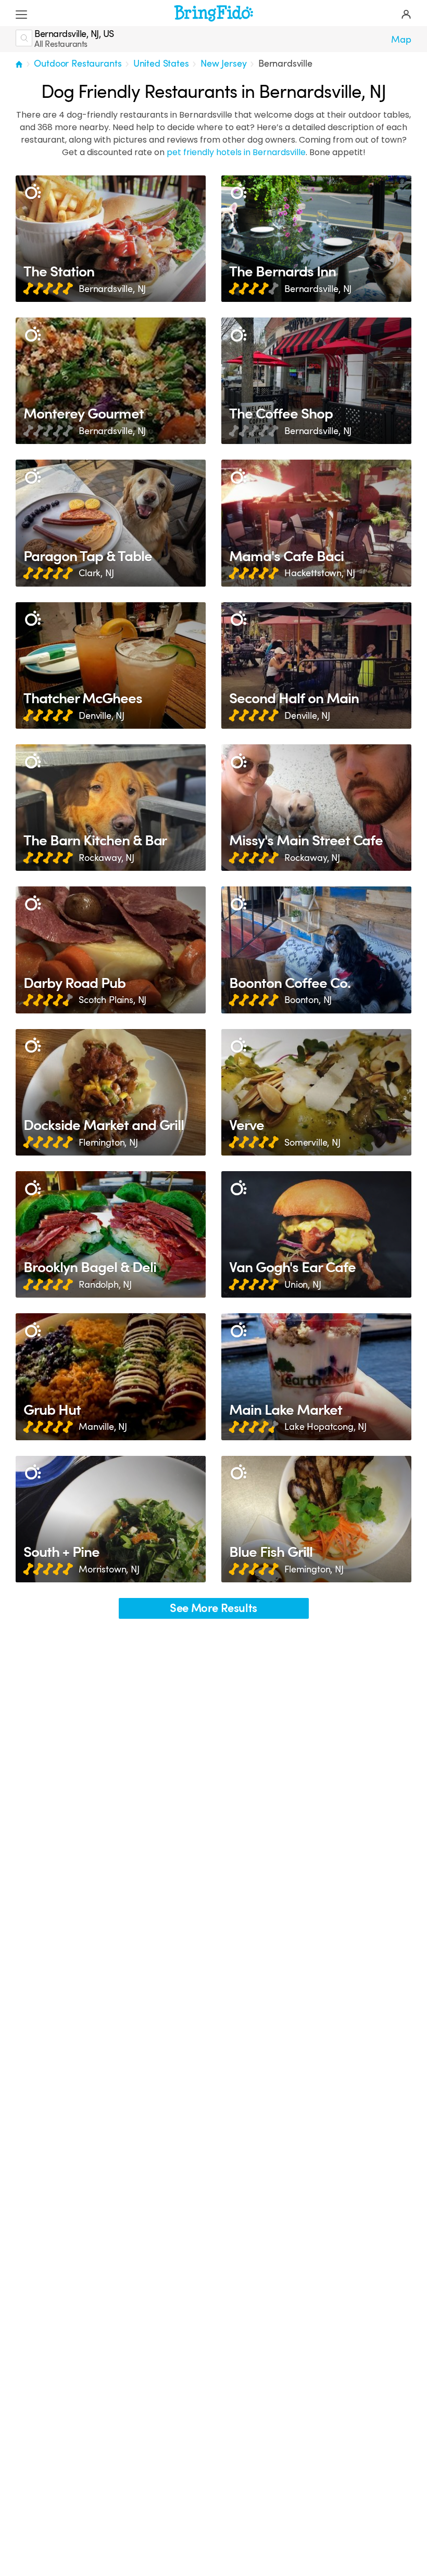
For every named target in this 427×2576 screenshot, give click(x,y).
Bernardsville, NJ (112, 289)
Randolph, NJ (105, 1285)
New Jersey (223, 64)
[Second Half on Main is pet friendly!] (316, 665)
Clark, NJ (96, 573)
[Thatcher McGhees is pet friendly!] (111, 665)
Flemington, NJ (108, 1143)
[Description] (33, 192)
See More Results (213, 1608)
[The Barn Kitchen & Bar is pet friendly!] (111, 808)
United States (161, 64)
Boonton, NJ (308, 1000)
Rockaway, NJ (106, 858)
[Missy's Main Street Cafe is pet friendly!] (316, 808)
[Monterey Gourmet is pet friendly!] (111, 381)
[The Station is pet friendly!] (111, 239)
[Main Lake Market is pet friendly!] (316, 1376)
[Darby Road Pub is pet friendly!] (111, 950)
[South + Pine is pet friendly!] (111, 1519)
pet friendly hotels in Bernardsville (236, 152)
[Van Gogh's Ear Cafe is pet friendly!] (316, 1234)
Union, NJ (303, 1285)
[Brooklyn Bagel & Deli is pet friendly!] (111, 1234)
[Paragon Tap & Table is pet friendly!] (111, 523)
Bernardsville (285, 64)
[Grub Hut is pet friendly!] (111, 1376)
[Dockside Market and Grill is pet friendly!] (111, 1092)
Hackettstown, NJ (319, 573)
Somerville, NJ (312, 1143)
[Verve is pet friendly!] (316, 1092)
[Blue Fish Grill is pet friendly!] (316, 1519)
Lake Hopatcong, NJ (325, 1427)
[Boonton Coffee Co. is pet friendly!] (316, 950)
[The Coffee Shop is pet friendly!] (316, 381)
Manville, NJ (103, 1427)
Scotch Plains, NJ (112, 1000)
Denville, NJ (102, 716)
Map (401, 40)
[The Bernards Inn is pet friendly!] (316, 239)
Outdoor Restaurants (78, 64)
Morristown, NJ (109, 1569)
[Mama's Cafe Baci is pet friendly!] (316, 523)
